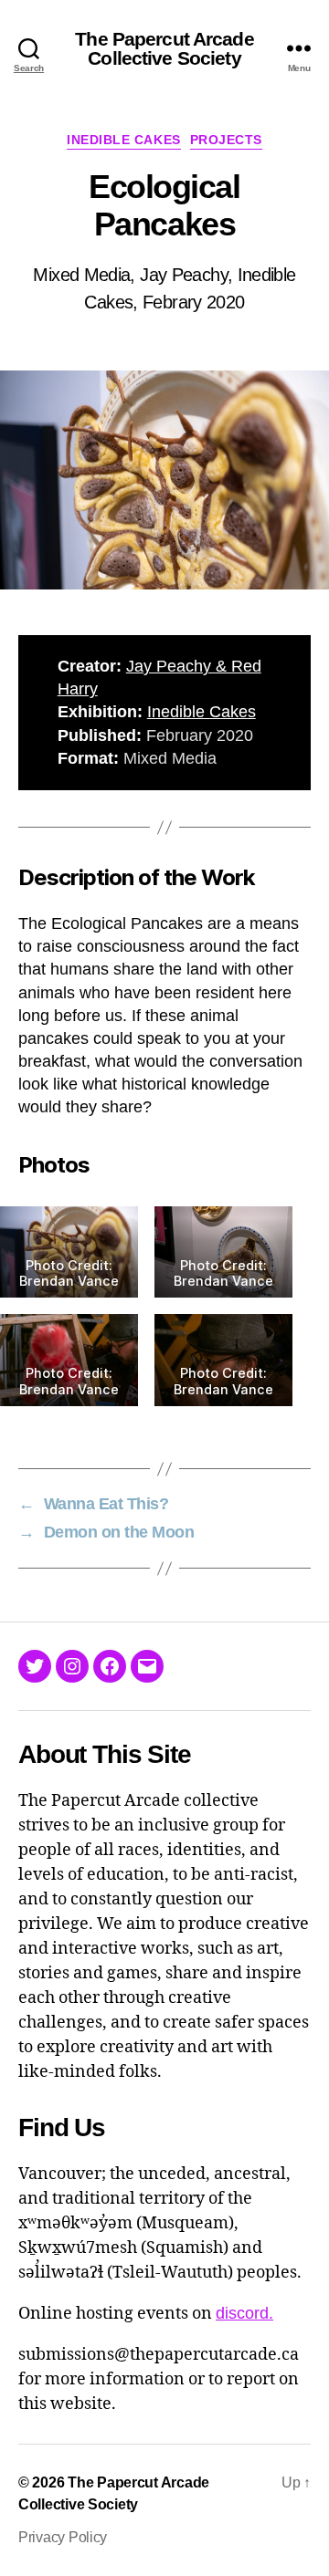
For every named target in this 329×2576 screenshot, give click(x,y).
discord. (244, 2313)
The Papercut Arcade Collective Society (164, 48)
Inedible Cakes (123, 140)
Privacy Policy (63, 2537)
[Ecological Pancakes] (164, 480)
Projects (226, 140)
